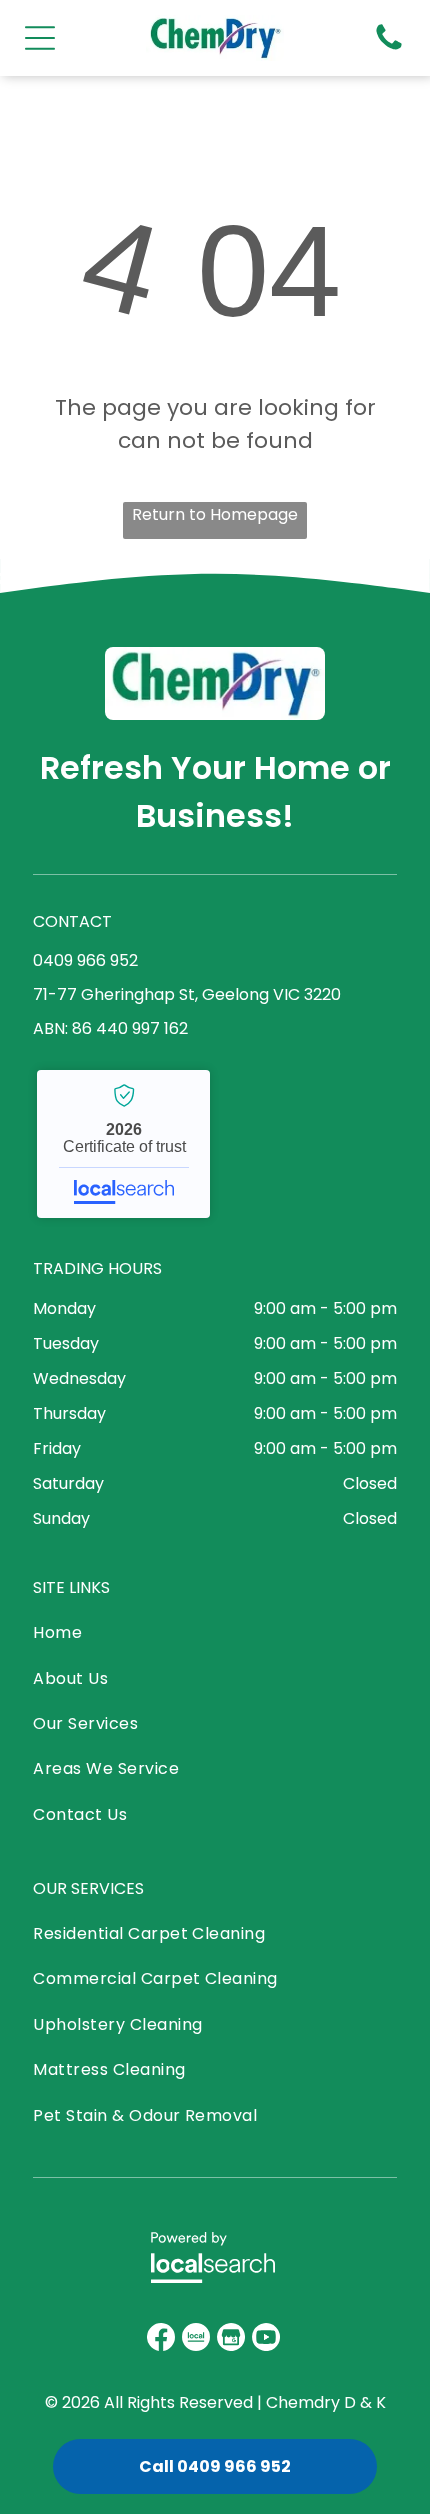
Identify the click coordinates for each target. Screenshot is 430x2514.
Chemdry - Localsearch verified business (123, 1144)
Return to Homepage (215, 514)
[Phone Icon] (389, 48)
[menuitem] (106, 1637)
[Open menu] (40, 38)
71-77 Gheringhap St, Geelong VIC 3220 (187, 994)
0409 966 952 (85, 960)
